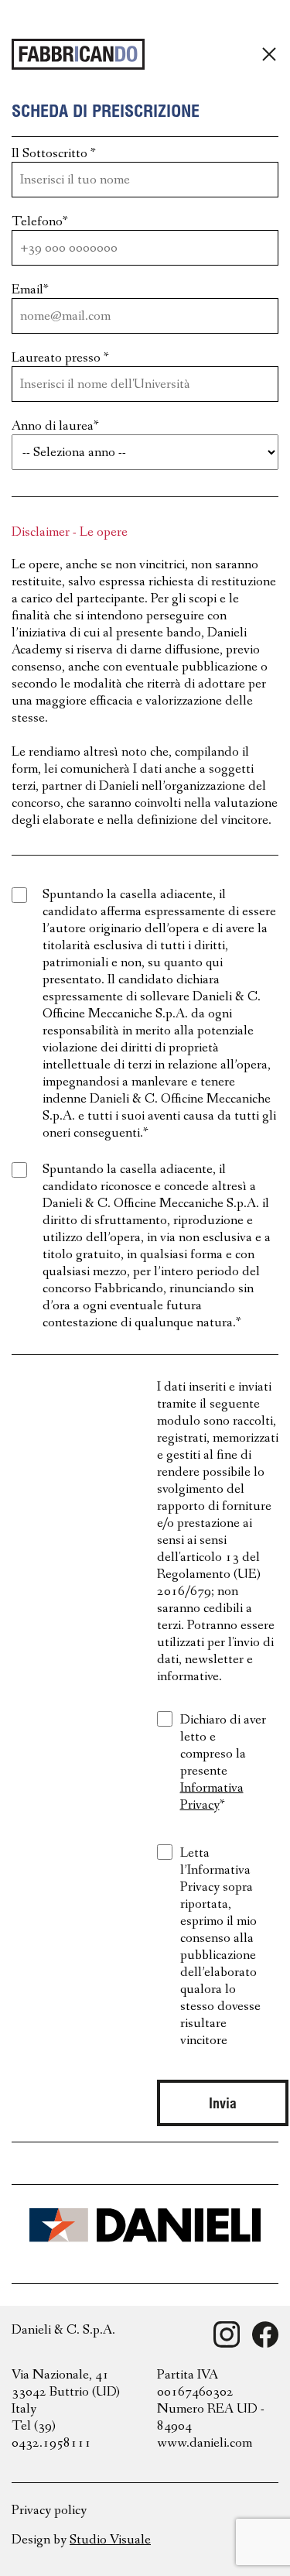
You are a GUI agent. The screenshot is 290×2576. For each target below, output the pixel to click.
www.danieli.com (205, 2443)
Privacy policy (49, 2510)
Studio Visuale (110, 2540)
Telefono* (40, 221)
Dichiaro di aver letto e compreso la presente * (223, 1762)
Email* (30, 290)
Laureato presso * (60, 358)
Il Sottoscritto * (54, 153)
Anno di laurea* (55, 426)
